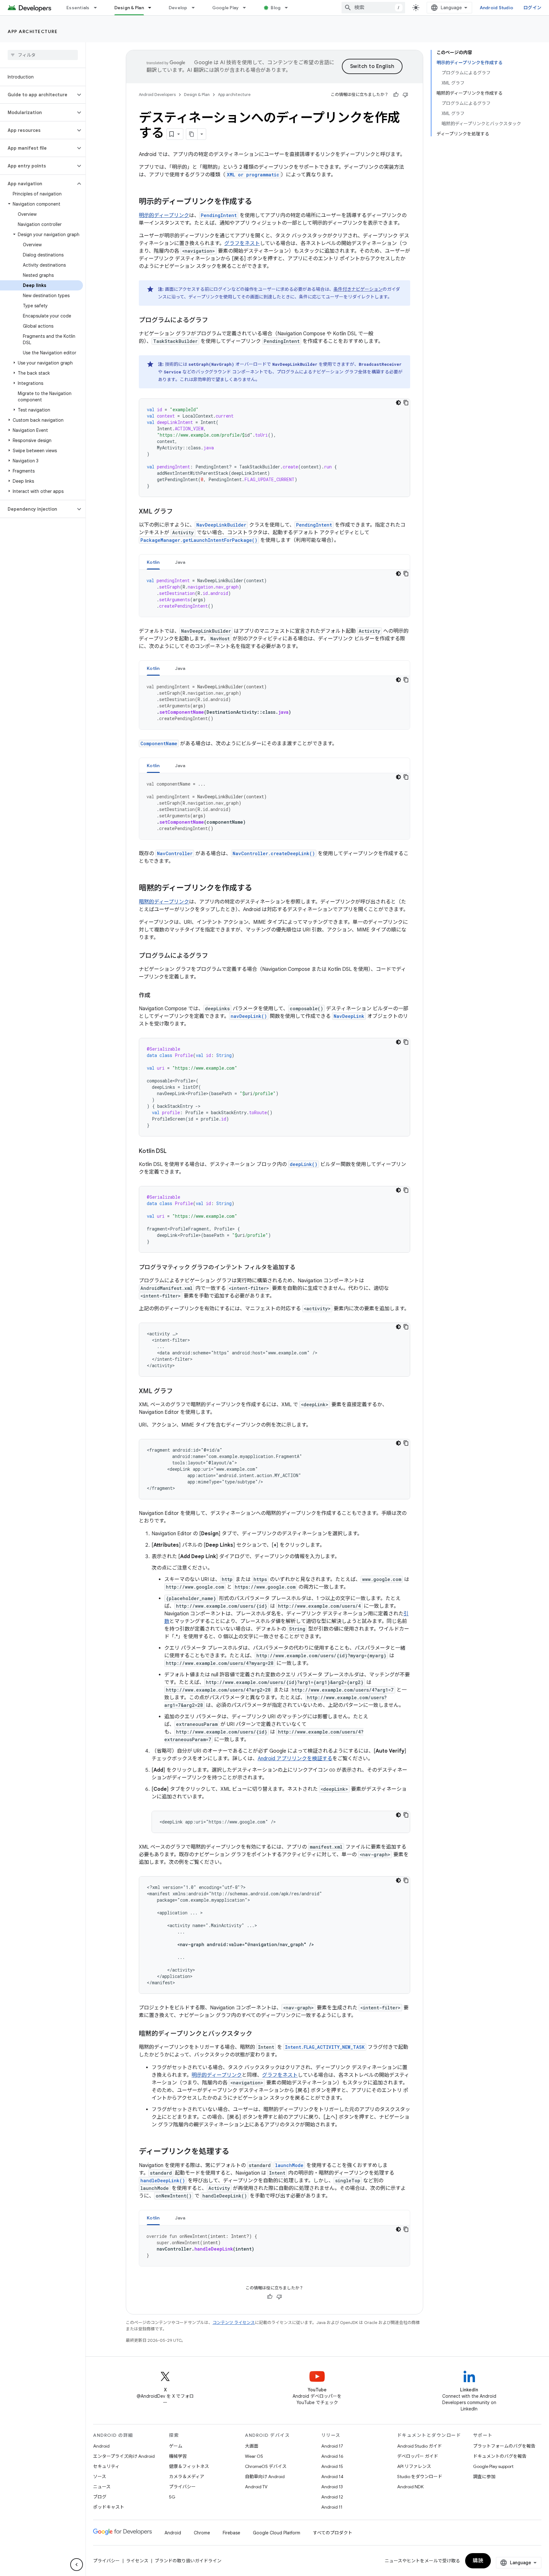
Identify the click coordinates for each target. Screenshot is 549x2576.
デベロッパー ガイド (418, 2456)
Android (101, 2446)
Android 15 (332, 2466)
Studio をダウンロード (420, 2477)
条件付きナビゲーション (358, 289)
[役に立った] (396, 95)
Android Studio (497, 8)
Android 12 (332, 2497)
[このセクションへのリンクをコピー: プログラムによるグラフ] (214, 321)
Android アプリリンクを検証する (295, 1759)
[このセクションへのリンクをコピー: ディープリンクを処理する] (236, 2152)
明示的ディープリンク (164, 215)
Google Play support (493, 2466)
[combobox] (373, 8)
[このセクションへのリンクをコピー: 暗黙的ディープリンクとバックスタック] (259, 2034)
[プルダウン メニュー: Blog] (289, 8)
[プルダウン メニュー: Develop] (196, 8)
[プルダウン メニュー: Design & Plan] (152, 8)
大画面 (252, 2446)
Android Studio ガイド (420, 2446)
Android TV (256, 2487)
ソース (100, 2477)
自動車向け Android (265, 2477)
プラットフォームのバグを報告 (504, 2446)
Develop (178, 8)
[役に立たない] (405, 95)
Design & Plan (129, 8)
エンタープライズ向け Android (124, 2456)
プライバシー (182, 2487)
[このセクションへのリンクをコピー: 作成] (157, 996)
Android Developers (157, 95)
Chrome (202, 2533)
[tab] (153, 562)
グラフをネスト (242, 243)
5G (172, 2497)
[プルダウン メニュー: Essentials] (98, 8)
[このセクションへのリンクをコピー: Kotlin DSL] (173, 1152)
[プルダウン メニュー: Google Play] (247, 8)
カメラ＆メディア (187, 2477)
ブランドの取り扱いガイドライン (188, 2561)
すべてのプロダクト (333, 2533)
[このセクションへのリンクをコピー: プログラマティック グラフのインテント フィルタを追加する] (302, 1268)
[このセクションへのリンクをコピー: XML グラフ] (179, 512)
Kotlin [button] (153, 562)
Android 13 (332, 2487)
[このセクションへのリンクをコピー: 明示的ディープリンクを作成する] (259, 202)
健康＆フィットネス (189, 2466)
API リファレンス (414, 2466)
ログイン (532, 8)
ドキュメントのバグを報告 (500, 2456)
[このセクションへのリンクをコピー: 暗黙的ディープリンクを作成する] (259, 889)
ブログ (100, 2497)
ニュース (102, 2487)
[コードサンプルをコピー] (406, 403)
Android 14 (332, 2477)
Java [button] (180, 562)
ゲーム (176, 2446)
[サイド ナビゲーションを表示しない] (77, 2565)
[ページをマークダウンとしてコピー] (192, 134)
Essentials (78, 8)
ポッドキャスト (109, 2507)
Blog (276, 8)
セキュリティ (106, 2466)
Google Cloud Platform (277, 2533)
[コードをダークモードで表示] (398, 403)
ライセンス (137, 2561)
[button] (38, 95)
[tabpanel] (274, 593)
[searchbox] (43, 55)
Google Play (226, 8)
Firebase (231, 2533)
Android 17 (332, 2446)
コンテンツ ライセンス (234, 2323)
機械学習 (178, 2456)
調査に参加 (484, 2477)
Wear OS (254, 2456)
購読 (478, 2561)
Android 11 (332, 2507)
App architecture (33, 31)
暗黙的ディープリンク (164, 902)
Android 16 (332, 2456)
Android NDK (410, 2487)
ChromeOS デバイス (266, 2466)
